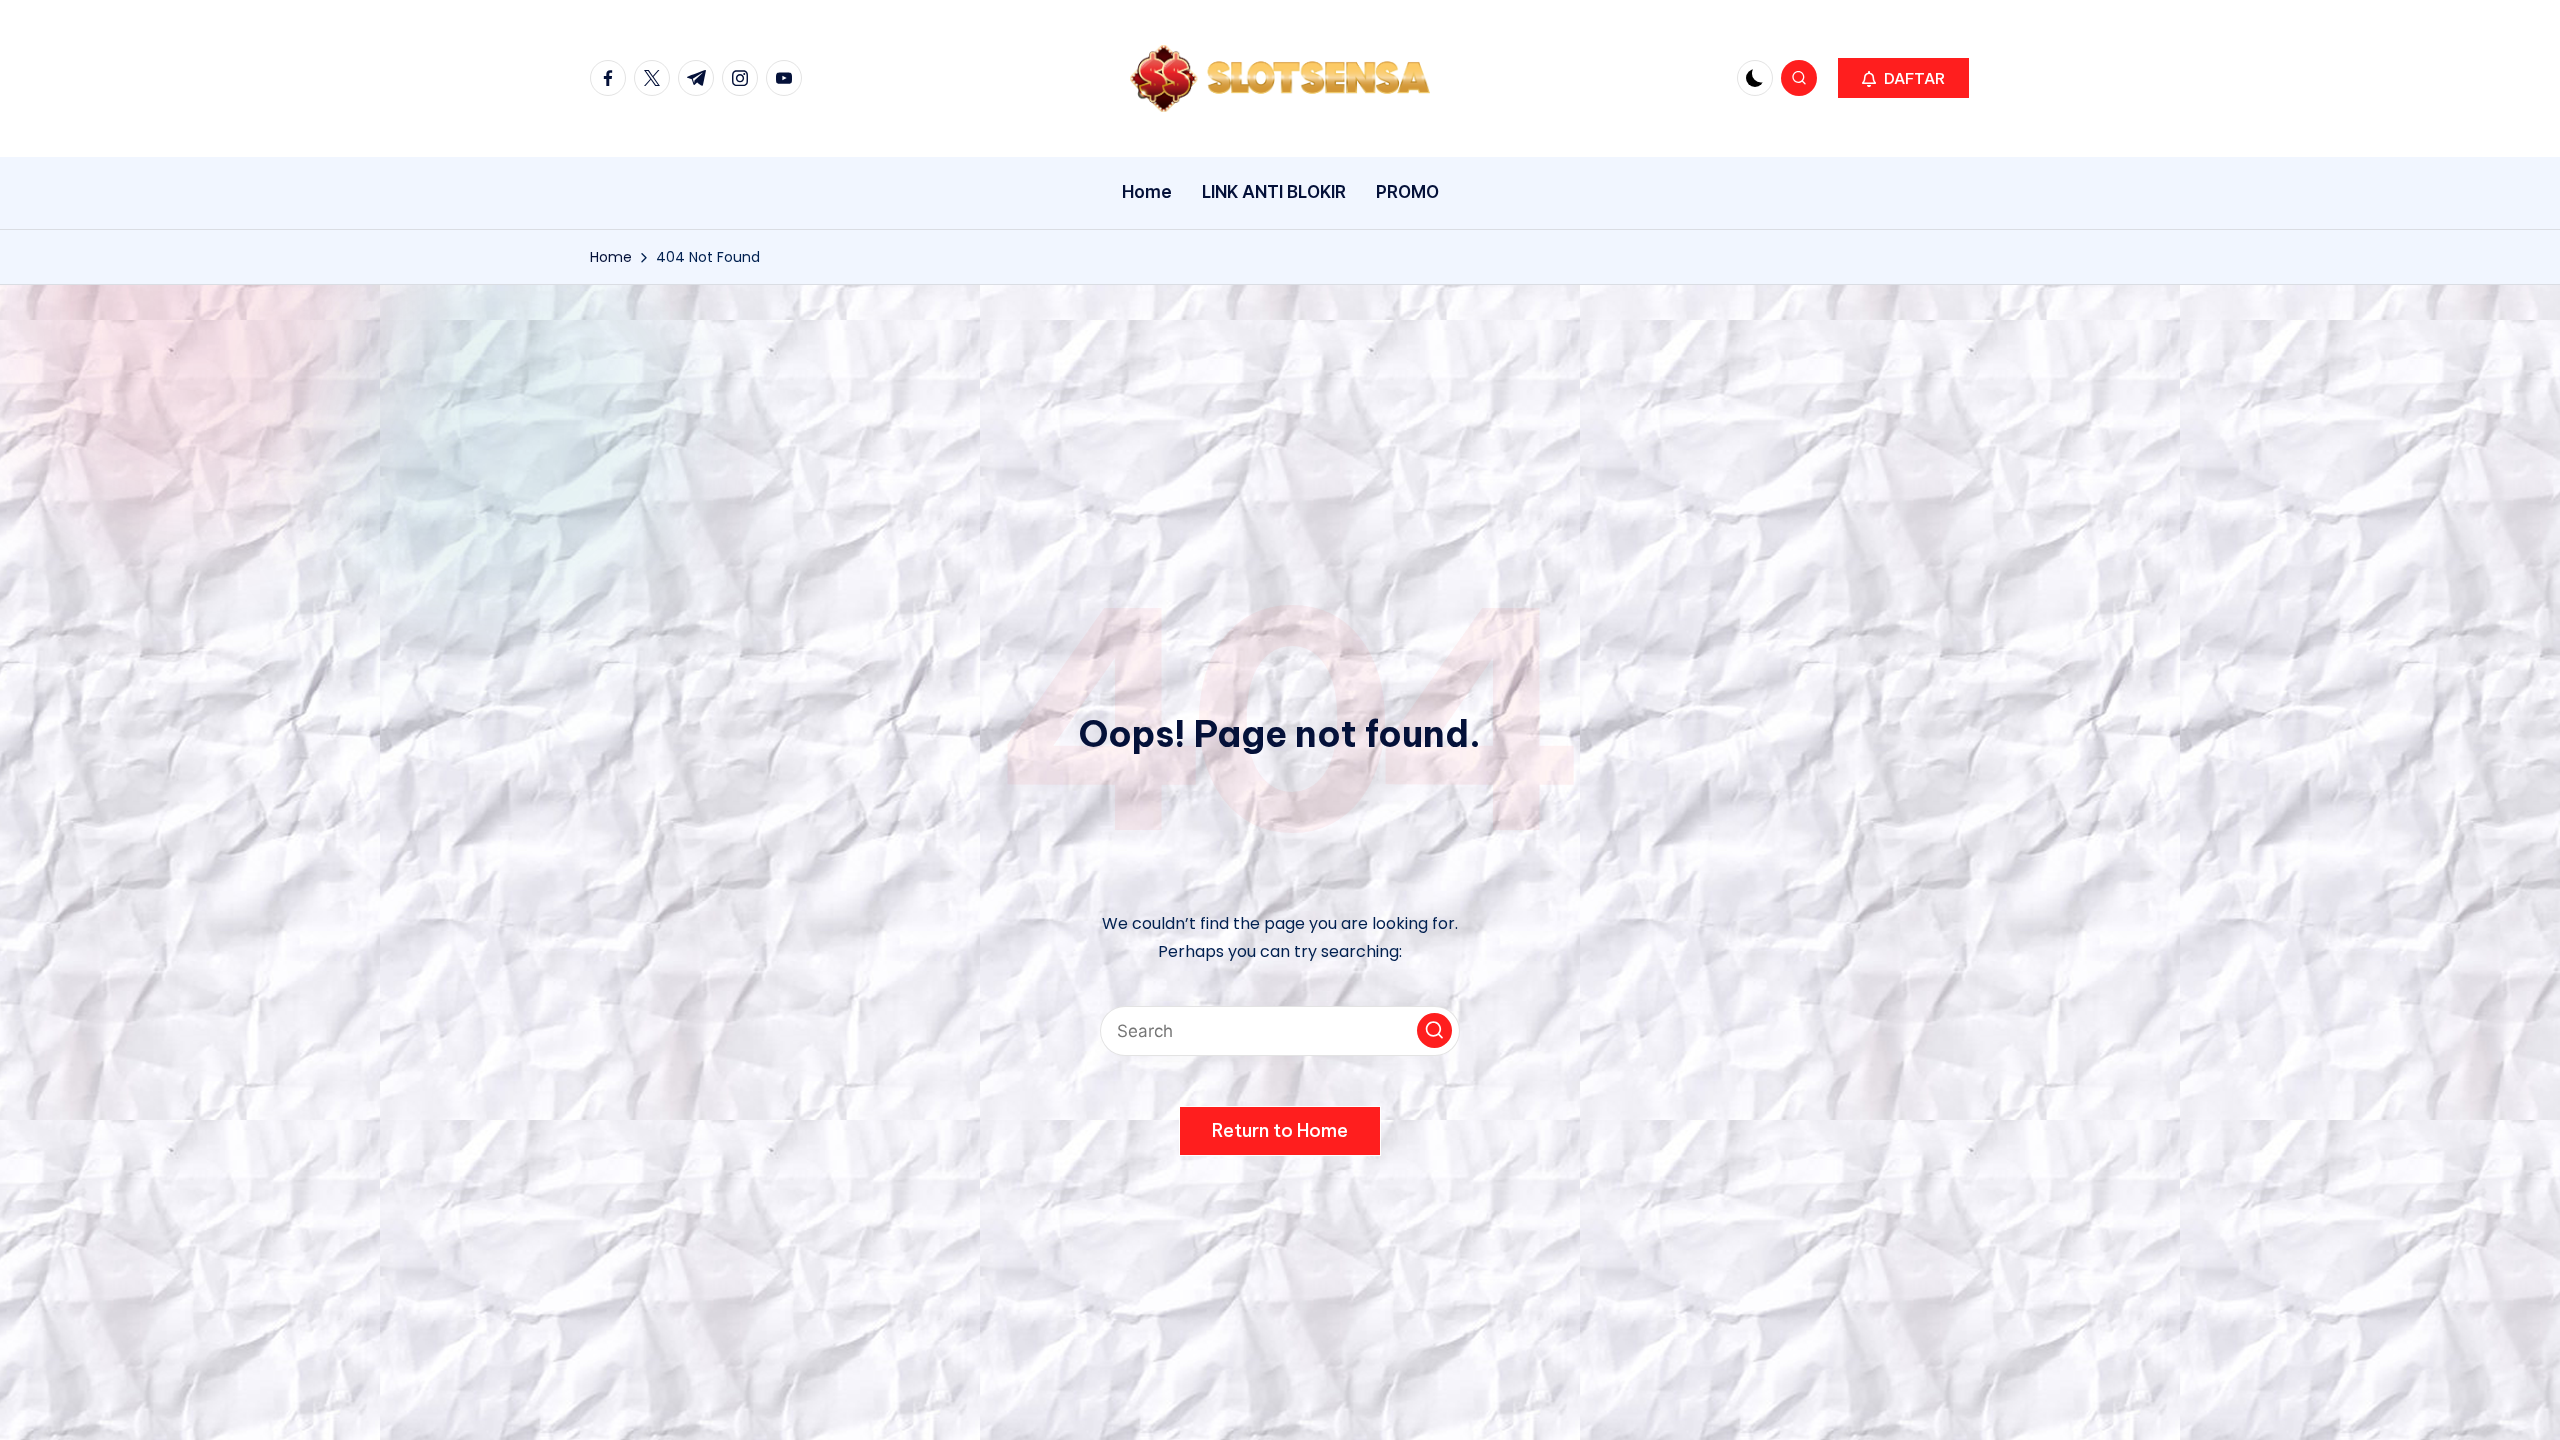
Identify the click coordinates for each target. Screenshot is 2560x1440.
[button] (1903, 78)
